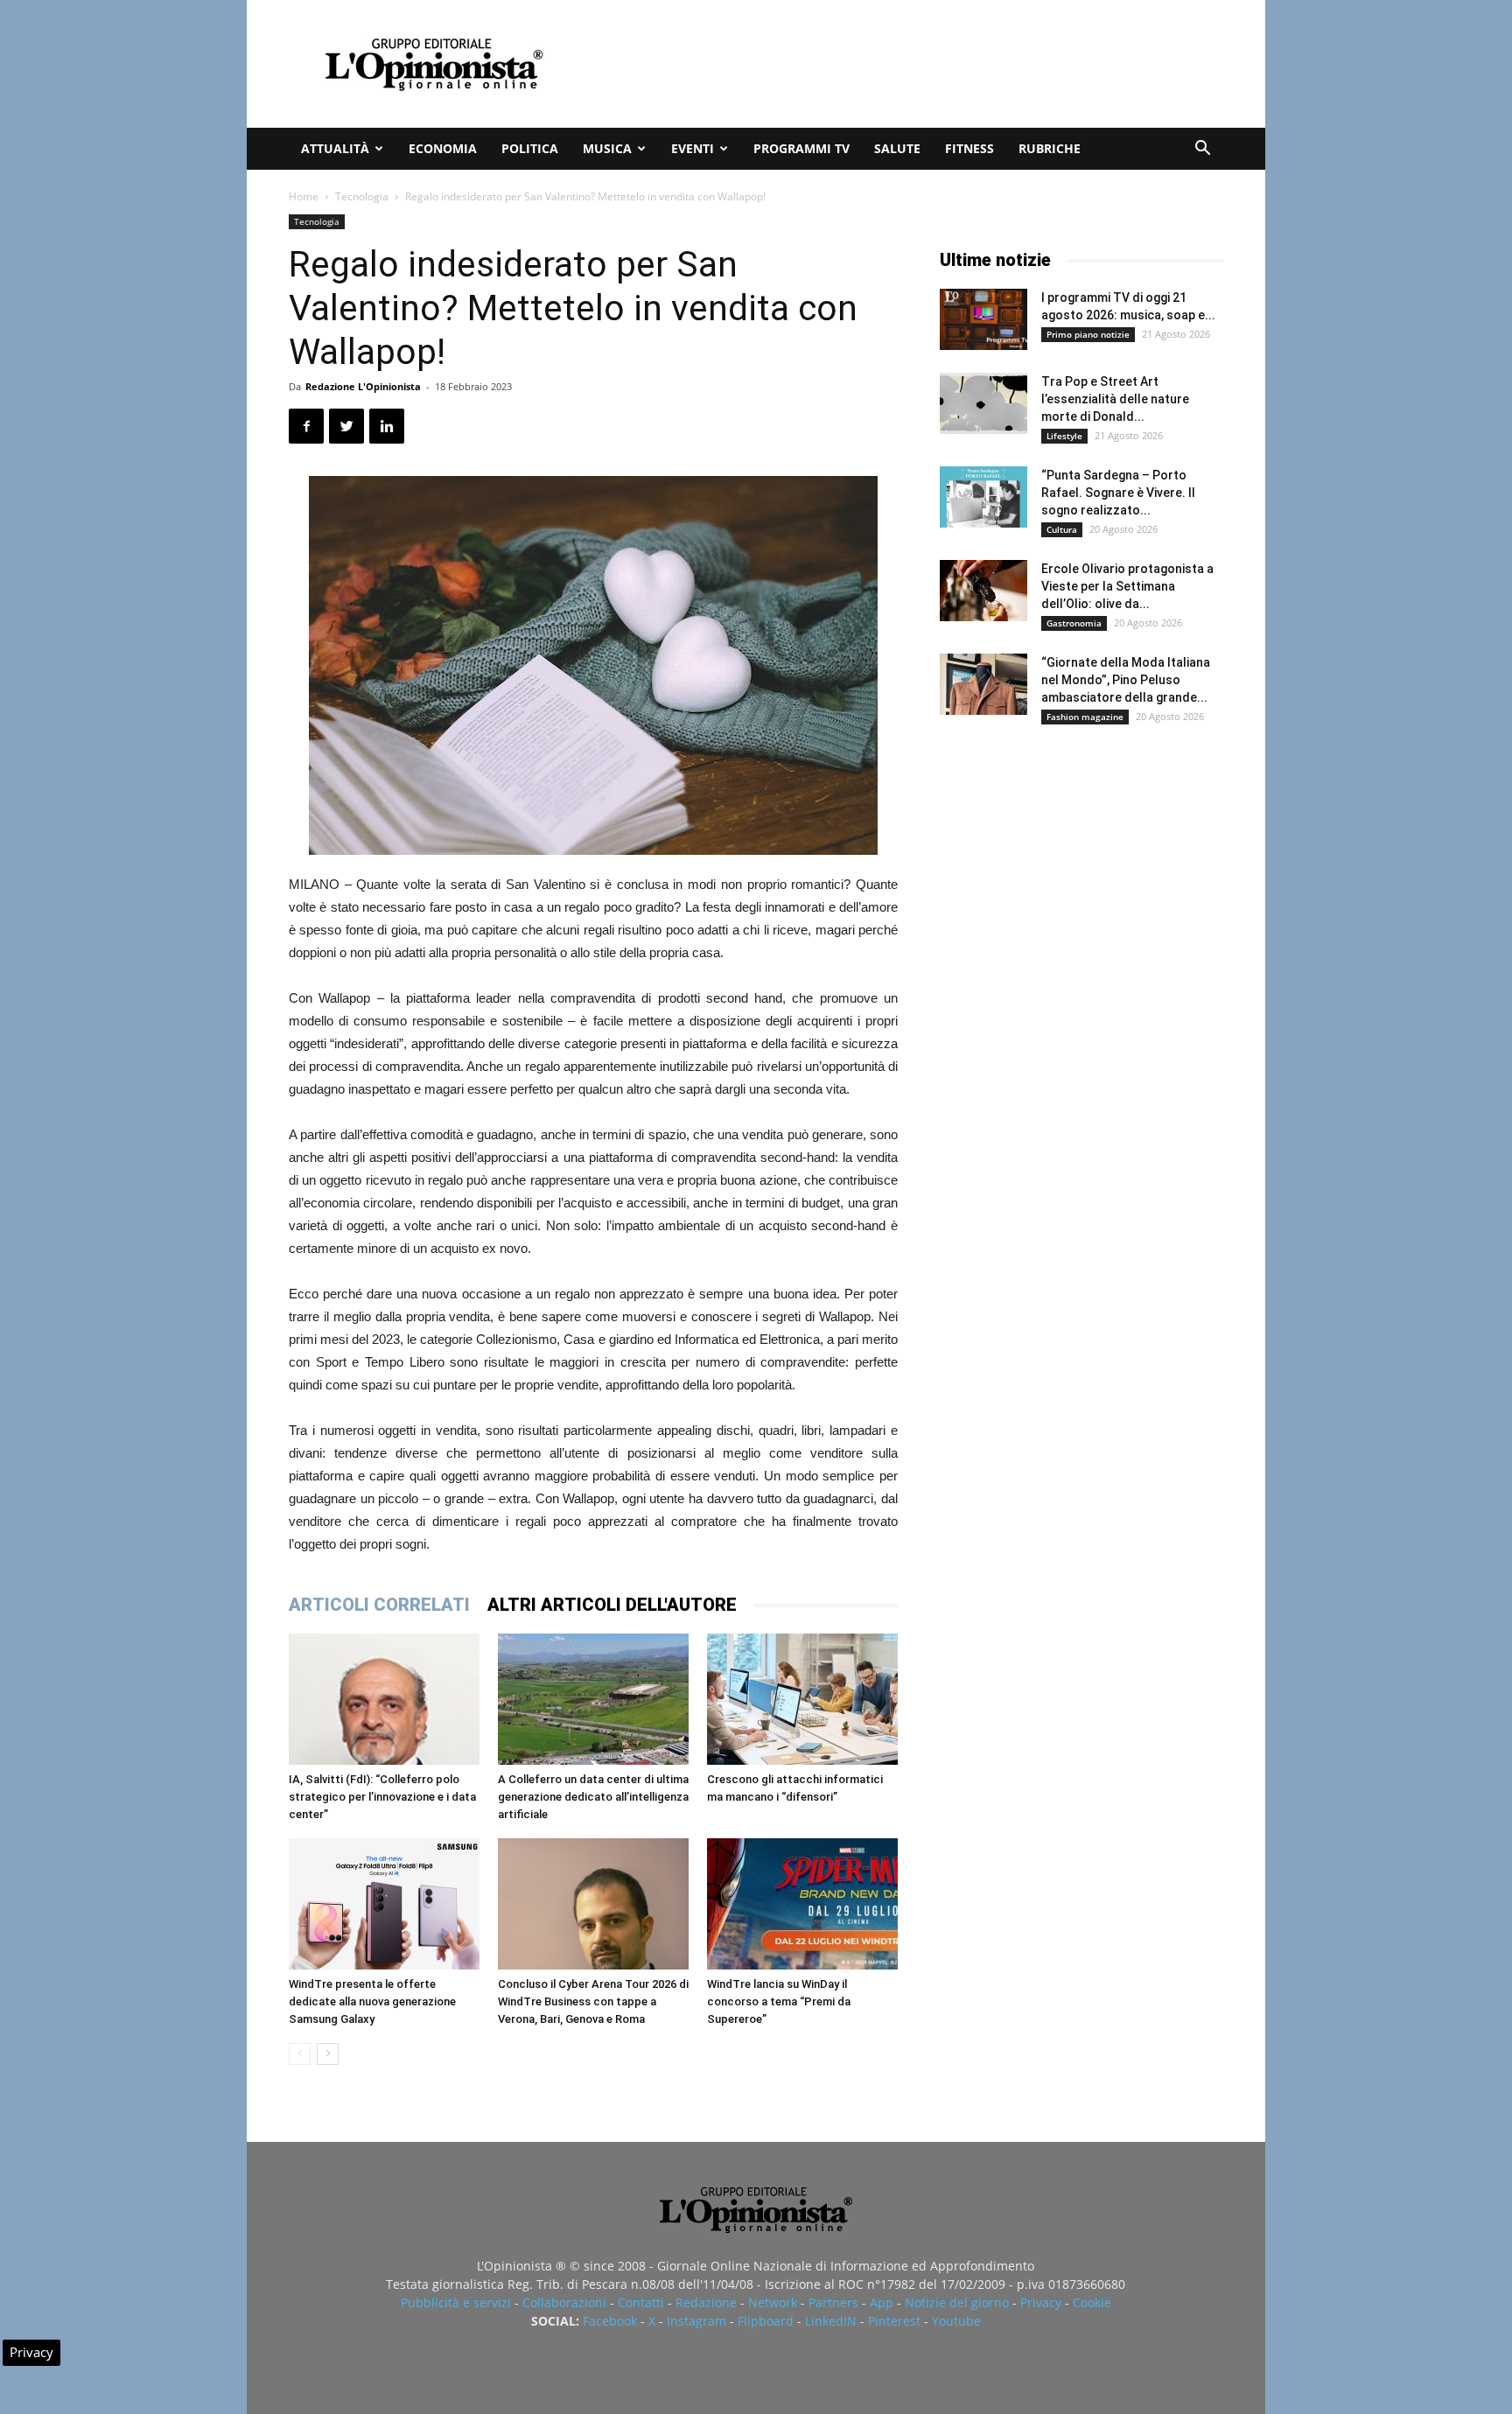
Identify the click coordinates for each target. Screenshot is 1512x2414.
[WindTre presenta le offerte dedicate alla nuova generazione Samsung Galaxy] (384, 1904)
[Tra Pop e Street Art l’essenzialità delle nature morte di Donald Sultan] (983, 403)
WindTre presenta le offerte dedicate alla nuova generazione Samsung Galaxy (372, 2001)
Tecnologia (362, 196)
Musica (607, 148)
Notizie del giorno (957, 2302)
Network (773, 2302)
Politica (530, 148)
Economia (443, 148)
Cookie (1092, 2302)
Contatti (641, 2302)
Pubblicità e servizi (456, 2302)
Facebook (610, 2321)
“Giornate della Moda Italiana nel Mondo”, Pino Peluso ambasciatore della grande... (1126, 680)
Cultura (1062, 529)
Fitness (969, 148)
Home (304, 196)
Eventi (693, 148)
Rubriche (1050, 148)
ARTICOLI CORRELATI (379, 1605)
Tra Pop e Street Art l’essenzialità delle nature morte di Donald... (1115, 399)
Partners (833, 2302)
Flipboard (766, 2321)
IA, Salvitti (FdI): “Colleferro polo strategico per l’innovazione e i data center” (382, 1797)
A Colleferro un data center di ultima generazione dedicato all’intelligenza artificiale (593, 1797)
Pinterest (894, 2321)
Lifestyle (1064, 436)
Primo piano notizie (1088, 334)
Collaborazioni (564, 2302)
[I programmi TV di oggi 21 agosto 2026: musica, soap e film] (983, 319)
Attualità (335, 148)
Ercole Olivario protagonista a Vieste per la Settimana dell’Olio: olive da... (1127, 586)
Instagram (696, 2321)
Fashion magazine (1085, 717)
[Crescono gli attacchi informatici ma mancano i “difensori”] (802, 1699)
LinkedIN (831, 2321)
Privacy (1041, 2302)
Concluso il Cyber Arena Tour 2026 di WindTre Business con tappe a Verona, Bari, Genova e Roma (593, 2001)
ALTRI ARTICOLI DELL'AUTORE (612, 1605)
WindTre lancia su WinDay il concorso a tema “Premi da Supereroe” (779, 2001)
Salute (897, 148)
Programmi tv (801, 148)
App (882, 2302)
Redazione (706, 2302)
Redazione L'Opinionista (363, 386)
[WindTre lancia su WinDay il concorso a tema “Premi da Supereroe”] (802, 1904)
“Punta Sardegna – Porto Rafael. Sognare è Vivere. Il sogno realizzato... (1118, 493)
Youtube (956, 2321)
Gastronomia (1074, 623)
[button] (1202, 150)
